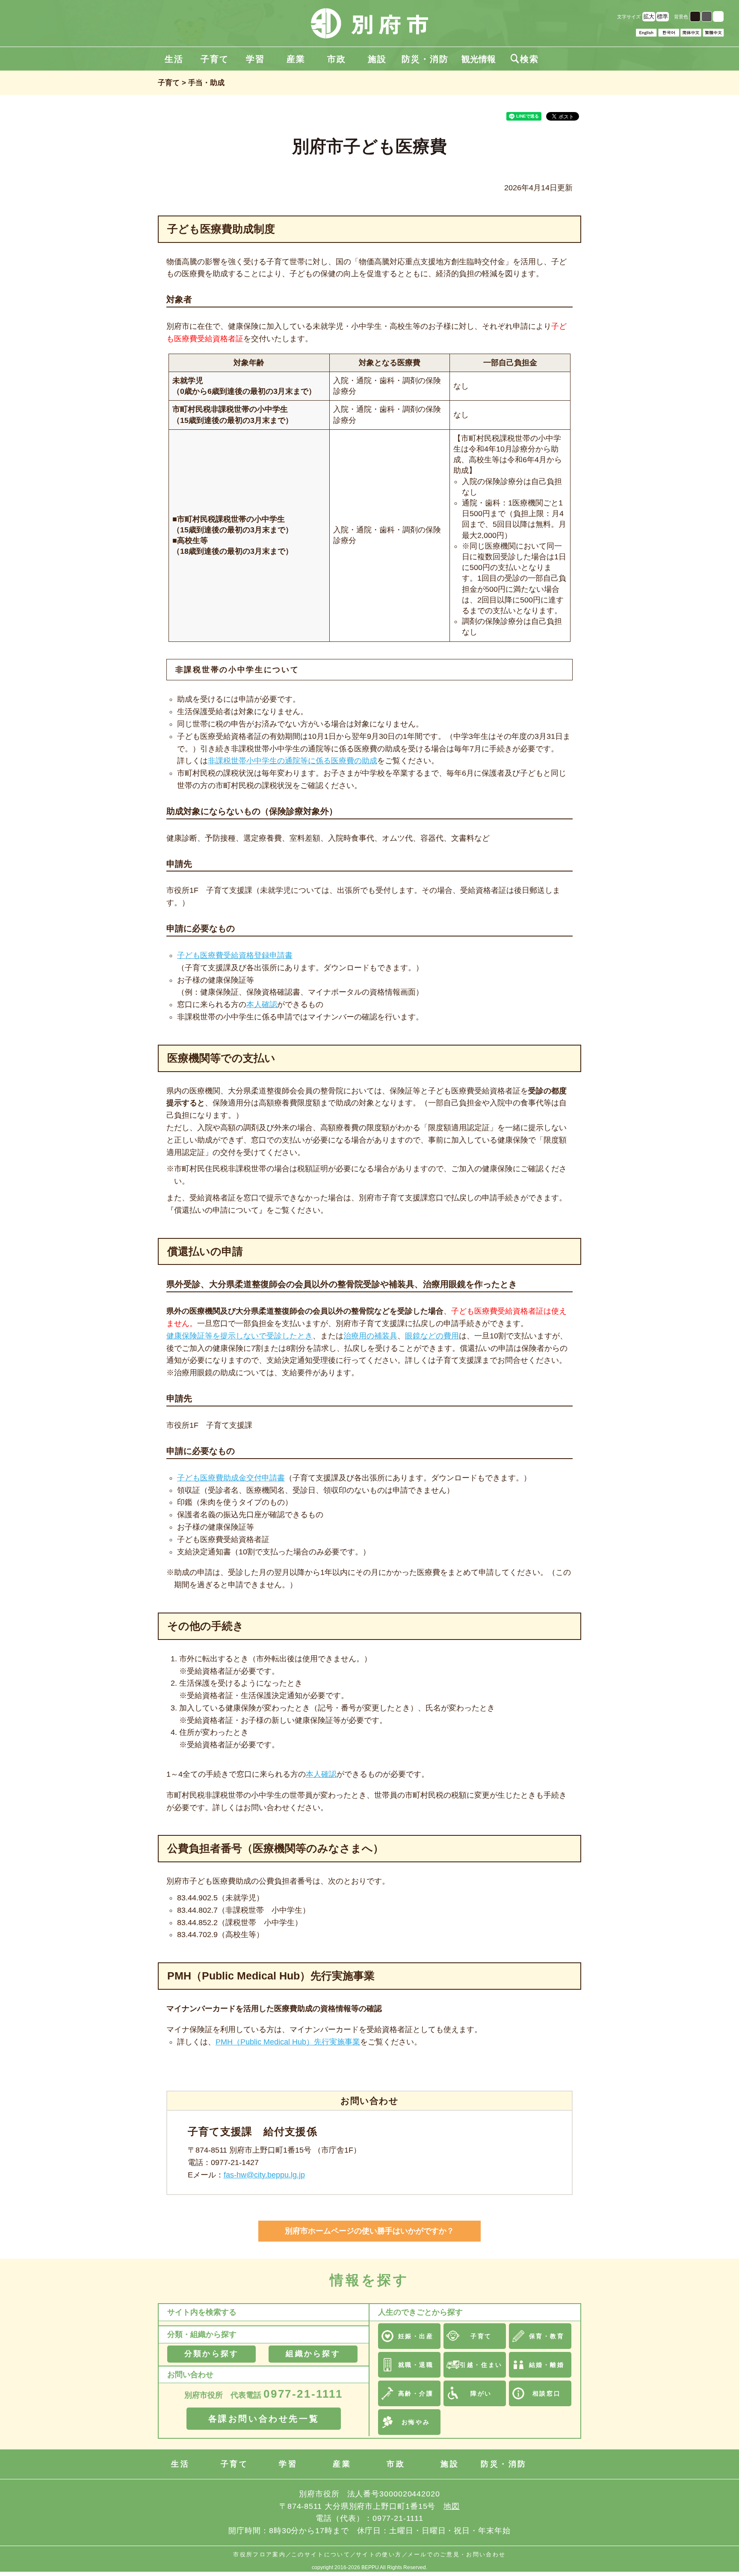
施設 (377, 59)
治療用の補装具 (370, 1336)
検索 (525, 59)
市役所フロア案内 (259, 2554)
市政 (337, 59)
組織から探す (313, 2354)
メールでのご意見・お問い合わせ (457, 2554)
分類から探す (211, 2354)
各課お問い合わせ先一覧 (264, 2419)
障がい (481, 2393)
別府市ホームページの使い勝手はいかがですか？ (369, 2231)
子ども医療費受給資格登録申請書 (235, 955)
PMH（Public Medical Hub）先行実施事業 (288, 2042)
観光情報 (479, 59)
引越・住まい (481, 2365)
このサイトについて (321, 2554)
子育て (215, 59)
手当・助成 (206, 83)
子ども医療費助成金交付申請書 (231, 1478)
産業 (296, 59)
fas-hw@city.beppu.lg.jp (264, 2175)
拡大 (649, 16)
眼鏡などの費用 (432, 1336)
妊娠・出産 (416, 2336)
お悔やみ (416, 2422)
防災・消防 (425, 59)
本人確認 (262, 1004)
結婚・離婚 (547, 2365)
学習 (255, 59)
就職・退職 (416, 2365)
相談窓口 (547, 2393)
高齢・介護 (416, 2393)
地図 (452, 2506)
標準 (662, 16)
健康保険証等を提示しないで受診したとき (239, 1336)
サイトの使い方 (379, 2554)
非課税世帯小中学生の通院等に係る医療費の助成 (293, 761)
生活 (174, 59)
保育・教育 (547, 2336)
